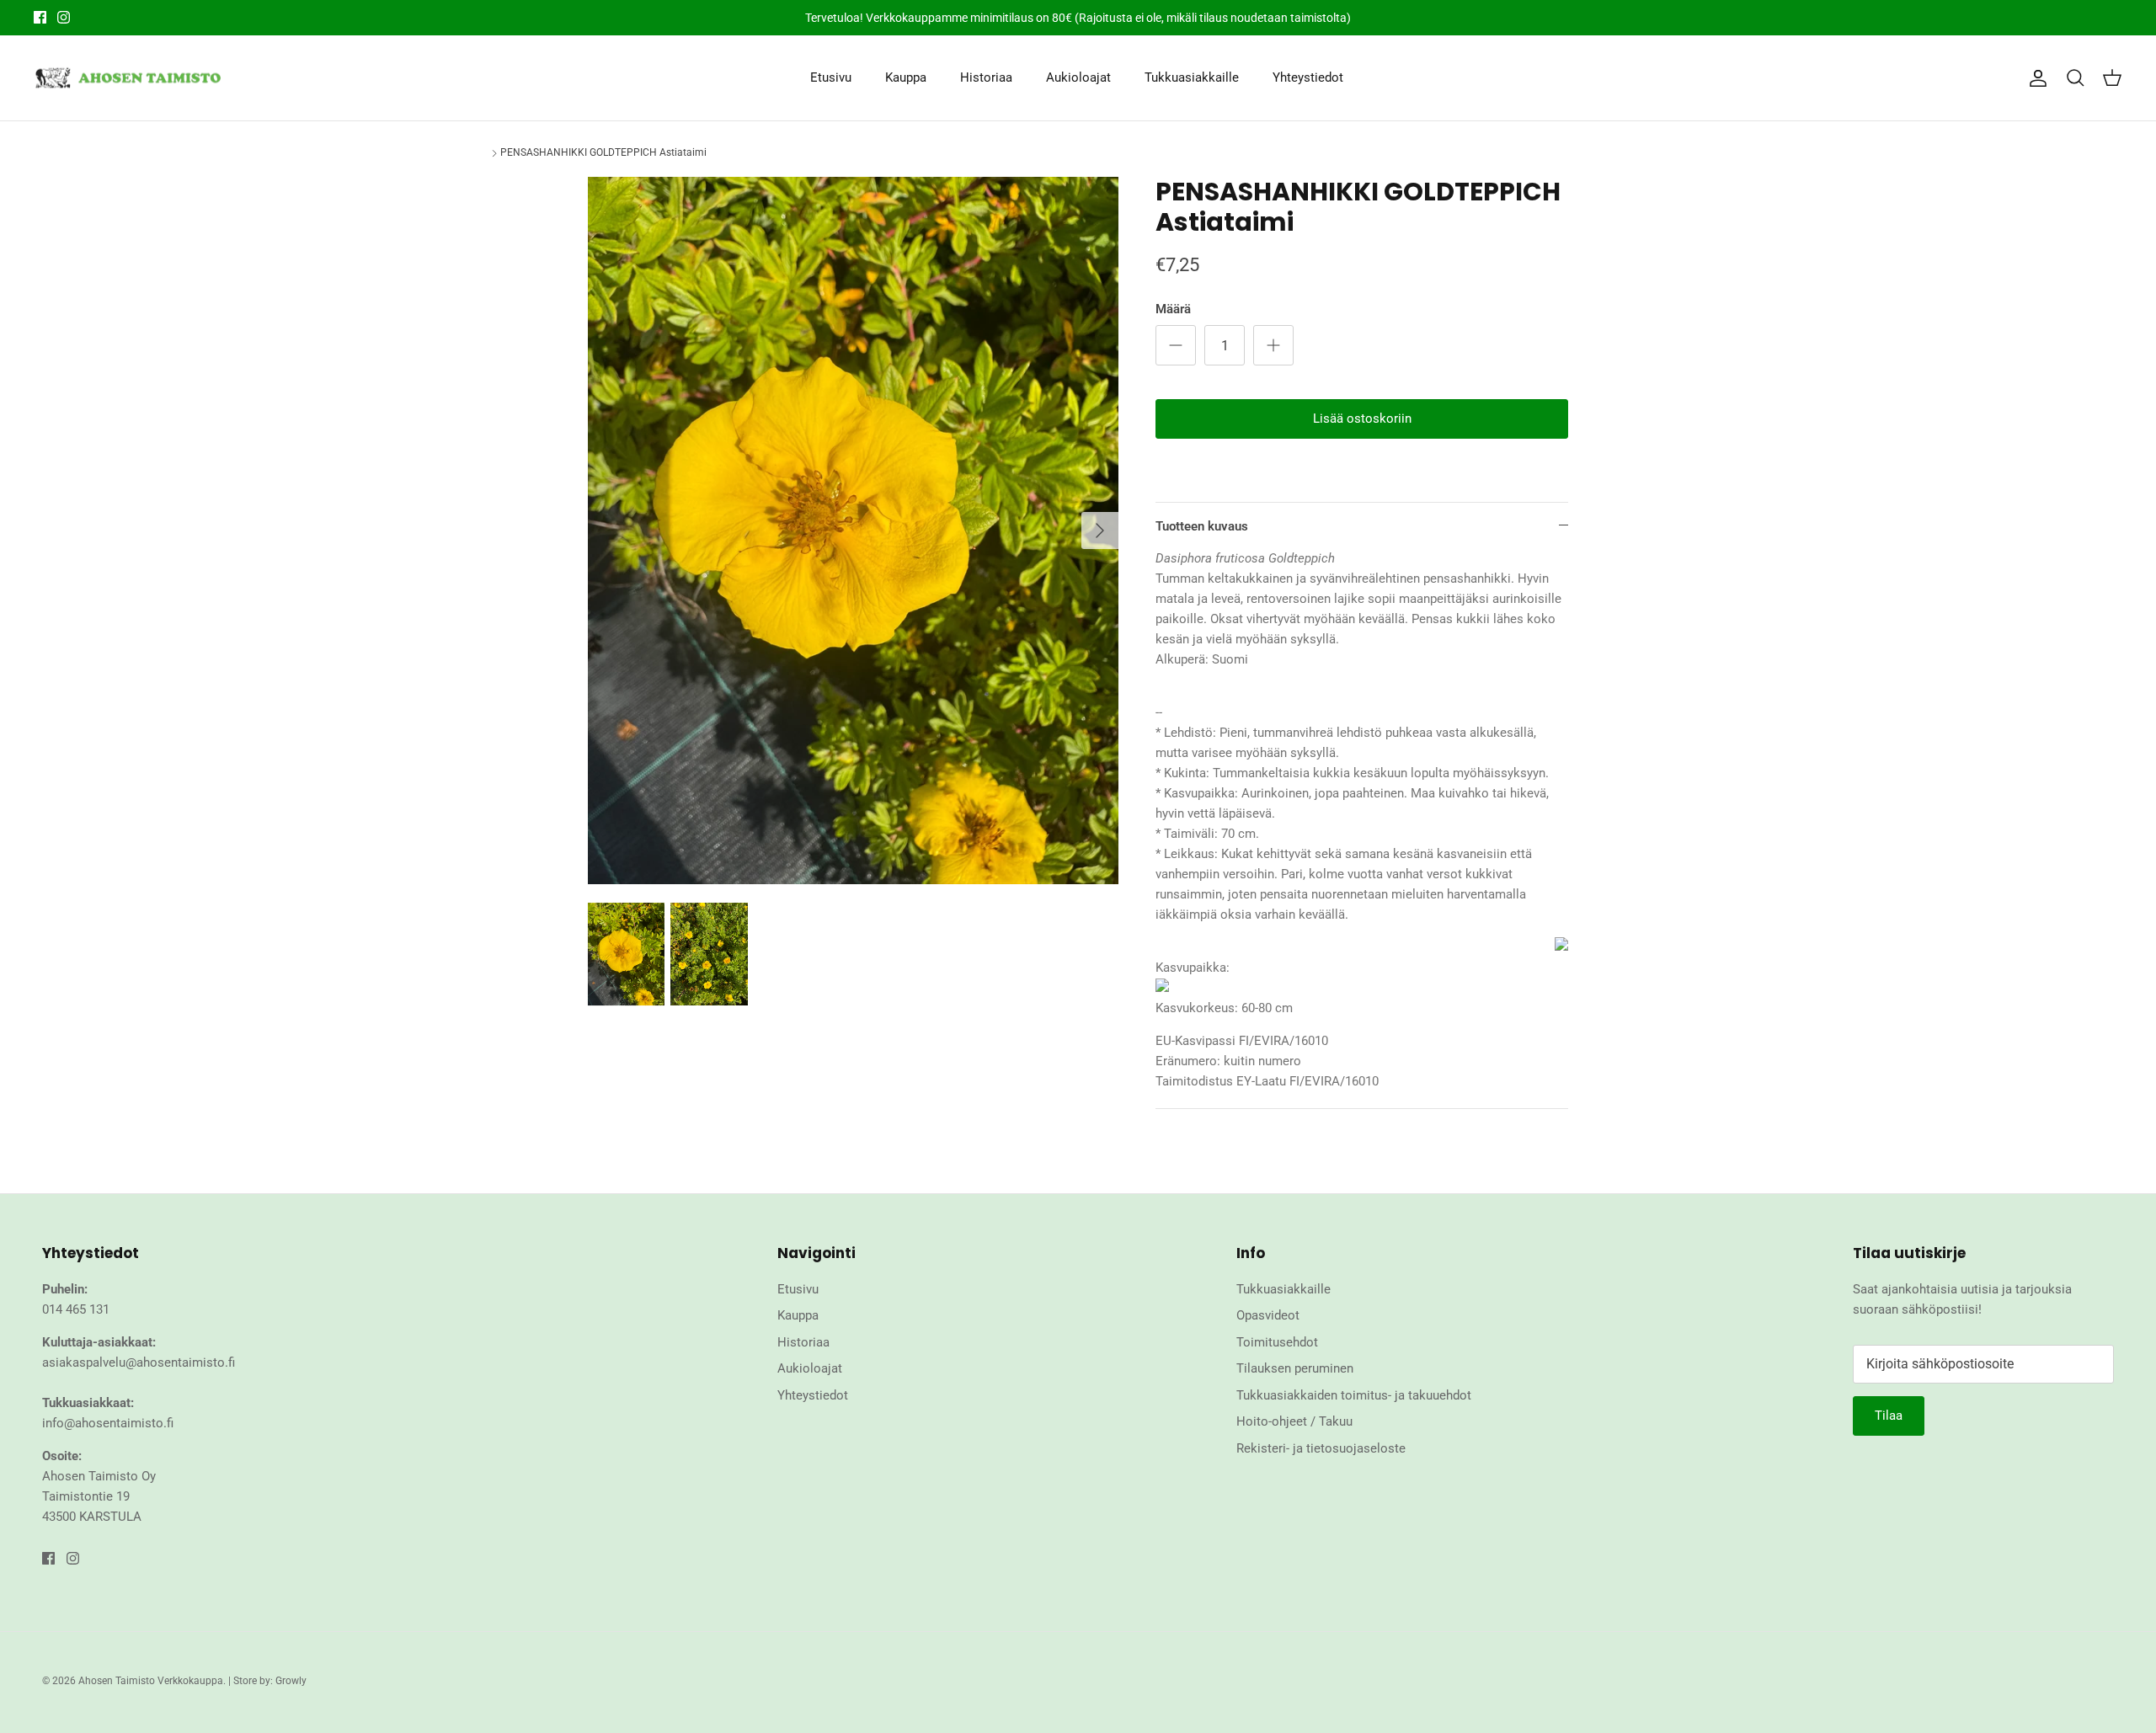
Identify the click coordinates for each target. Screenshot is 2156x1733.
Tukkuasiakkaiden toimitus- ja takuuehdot (1354, 1395)
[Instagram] (64, 17)
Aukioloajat (1078, 77)
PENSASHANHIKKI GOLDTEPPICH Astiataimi (603, 152)
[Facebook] (40, 17)
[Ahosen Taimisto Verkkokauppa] (128, 78)
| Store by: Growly (267, 1681)
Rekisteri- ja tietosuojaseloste (1321, 1448)
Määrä (1173, 309)
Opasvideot (1268, 1315)
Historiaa (986, 77)
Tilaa (1889, 1416)
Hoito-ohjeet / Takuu (1294, 1421)
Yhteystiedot (1308, 77)
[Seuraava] (1100, 531)
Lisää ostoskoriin (1362, 419)
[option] (853, 531)
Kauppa (906, 77)
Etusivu (831, 77)
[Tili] (2035, 78)
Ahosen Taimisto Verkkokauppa (151, 1681)
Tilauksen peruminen (1295, 1368)
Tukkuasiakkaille (1192, 77)
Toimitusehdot (1277, 1342)
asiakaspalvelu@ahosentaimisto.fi (139, 1362)
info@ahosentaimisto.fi (108, 1423)
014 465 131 (76, 1309)
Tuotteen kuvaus (1202, 526)
